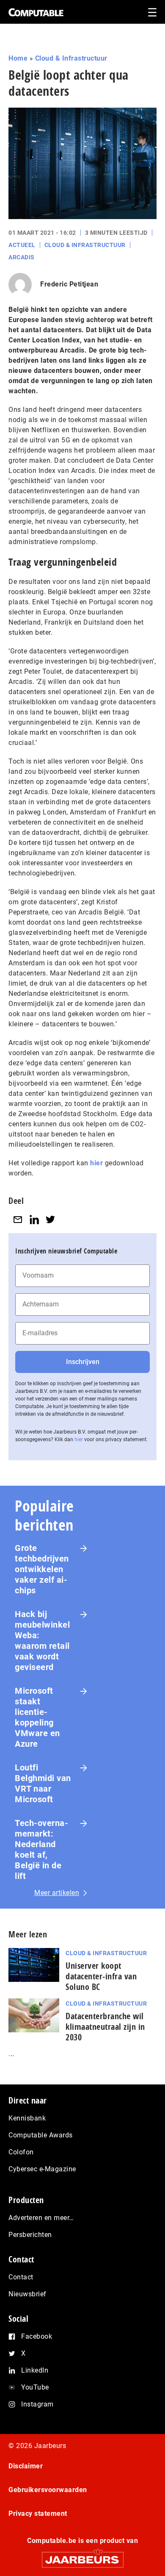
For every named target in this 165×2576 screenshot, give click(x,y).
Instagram (37, 2404)
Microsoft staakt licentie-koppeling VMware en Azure (37, 1717)
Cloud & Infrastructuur (71, 58)
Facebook (37, 2336)
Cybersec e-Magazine (42, 2169)
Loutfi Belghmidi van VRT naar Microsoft (43, 1783)
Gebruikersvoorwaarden (48, 2490)
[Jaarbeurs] (82, 2556)
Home (18, 58)
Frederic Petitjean (69, 284)
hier (96, 1163)
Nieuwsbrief (27, 2294)
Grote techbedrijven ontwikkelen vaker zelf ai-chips (42, 1569)
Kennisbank (27, 2118)
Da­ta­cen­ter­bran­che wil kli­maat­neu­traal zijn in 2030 (105, 2027)
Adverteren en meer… (41, 2218)
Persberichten (30, 2235)
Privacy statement (38, 2513)
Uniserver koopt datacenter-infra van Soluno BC (101, 1976)
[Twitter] (50, 1220)
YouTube (35, 2387)
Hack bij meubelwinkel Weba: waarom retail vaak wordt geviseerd (42, 1641)
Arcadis (22, 257)
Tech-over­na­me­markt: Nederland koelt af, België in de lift (41, 1849)
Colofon (21, 2152)
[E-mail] (18, 1220)
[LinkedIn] (34, 1220)
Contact (21, 2277)
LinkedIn (35, 2370)
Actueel (22, 245)
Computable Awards (41, 2135)
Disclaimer (26, 2466)
